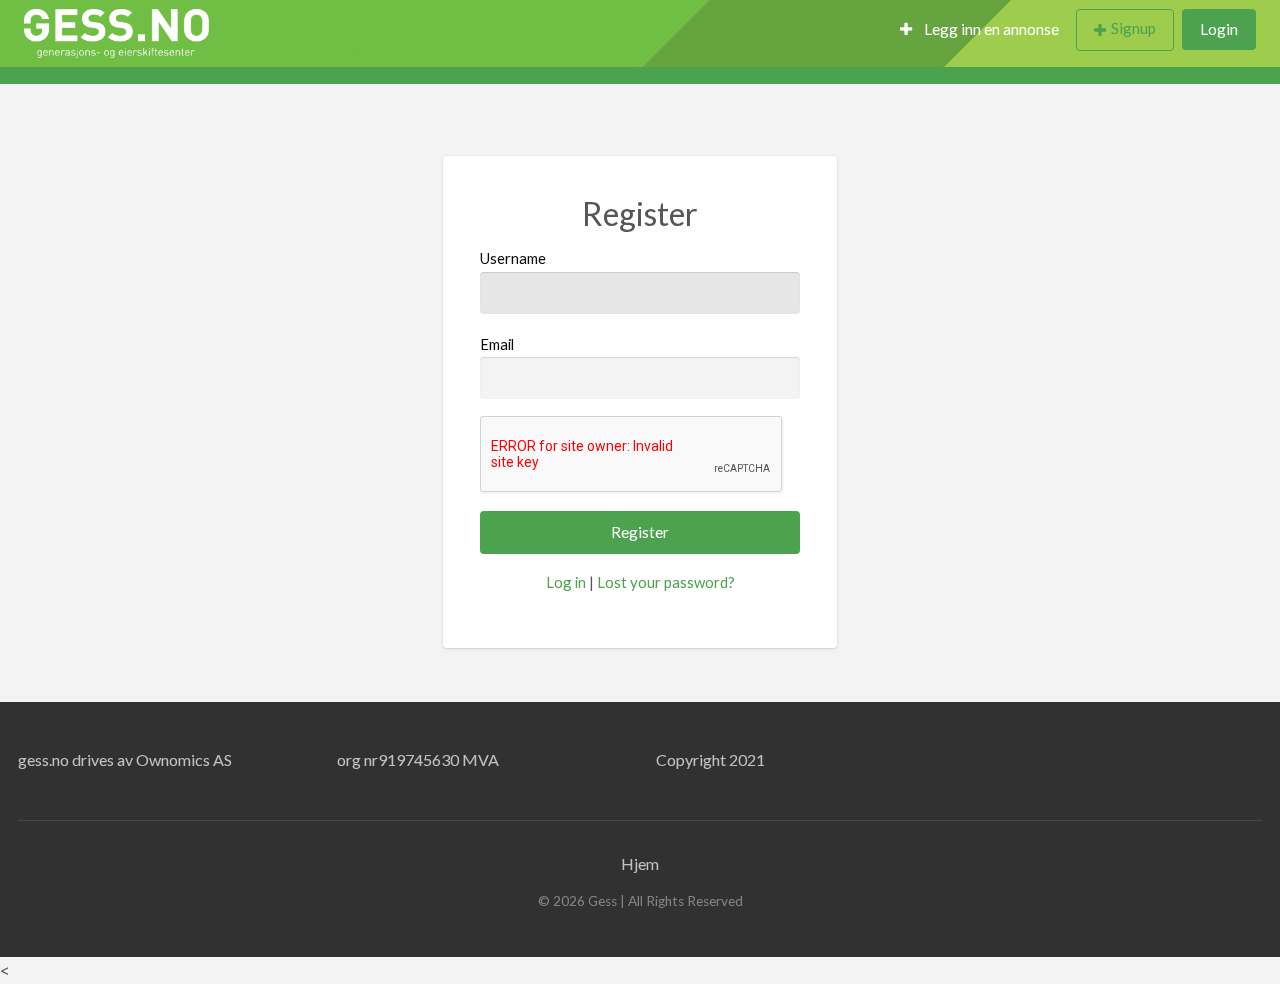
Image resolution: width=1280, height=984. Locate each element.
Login (1219, 29)
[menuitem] (979, 30)
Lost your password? (666, 582)
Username (513, 258)
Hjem (640, 863)
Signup (1133, 28)
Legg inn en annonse (990, 29)
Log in (566, 582)
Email (497, 344)
